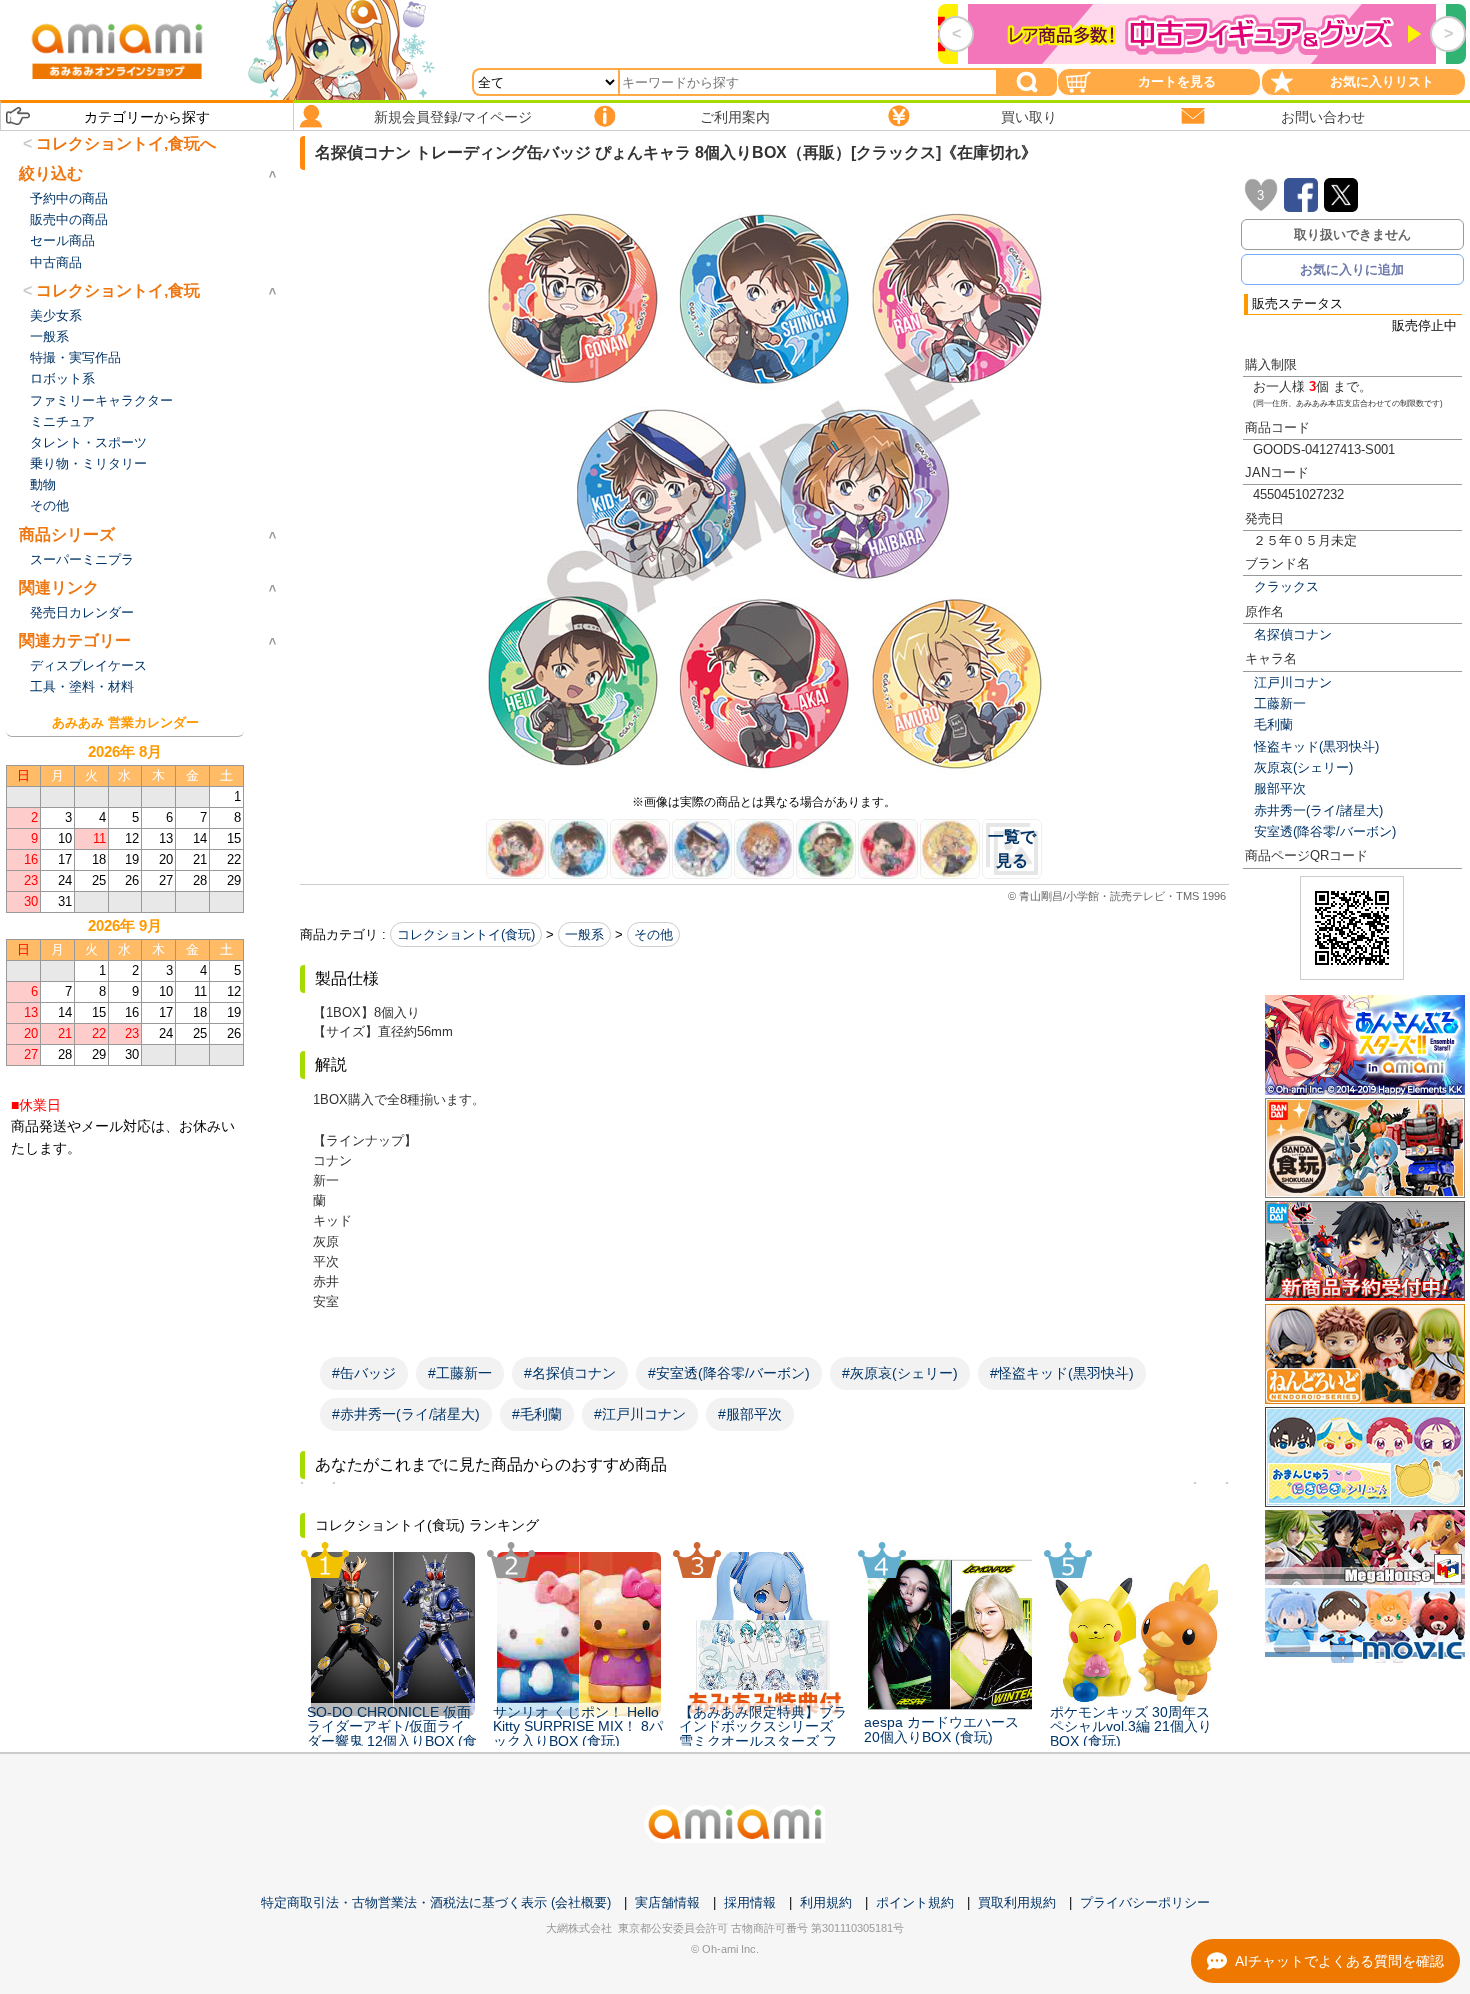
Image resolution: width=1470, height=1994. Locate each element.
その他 (653, 934)
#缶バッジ (364, 1373)
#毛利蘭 (537, 1414)
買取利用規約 (1017, 1902)
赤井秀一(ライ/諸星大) (1318, 810)
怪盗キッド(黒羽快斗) (1316, 746)
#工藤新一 (460, 1373)
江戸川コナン (1293, 682)
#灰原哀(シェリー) (900, 1373)
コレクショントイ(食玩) (466, 934)
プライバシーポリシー (1145, 1902)
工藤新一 (1280, 703)
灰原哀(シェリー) (1303, 767)
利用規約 (826, 1902)
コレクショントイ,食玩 (118, 290)
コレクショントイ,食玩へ (126, 143)
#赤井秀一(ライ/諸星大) (406, 1414)
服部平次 (1280, 788)
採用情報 (750, 1902)
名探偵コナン (1293, 634)
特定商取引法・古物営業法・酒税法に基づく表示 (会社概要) (436, 1902)
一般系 (584, 934)
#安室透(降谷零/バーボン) (729, 1373)
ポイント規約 (915, 1902)
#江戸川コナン (640, 1414)
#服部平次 (750, 1414)
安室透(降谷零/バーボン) (1325, 831)
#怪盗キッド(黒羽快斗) (1062, 1373)
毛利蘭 (1273, 724)
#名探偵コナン (570, 1373)
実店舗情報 (667, 1902)
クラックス (1286, 586)
